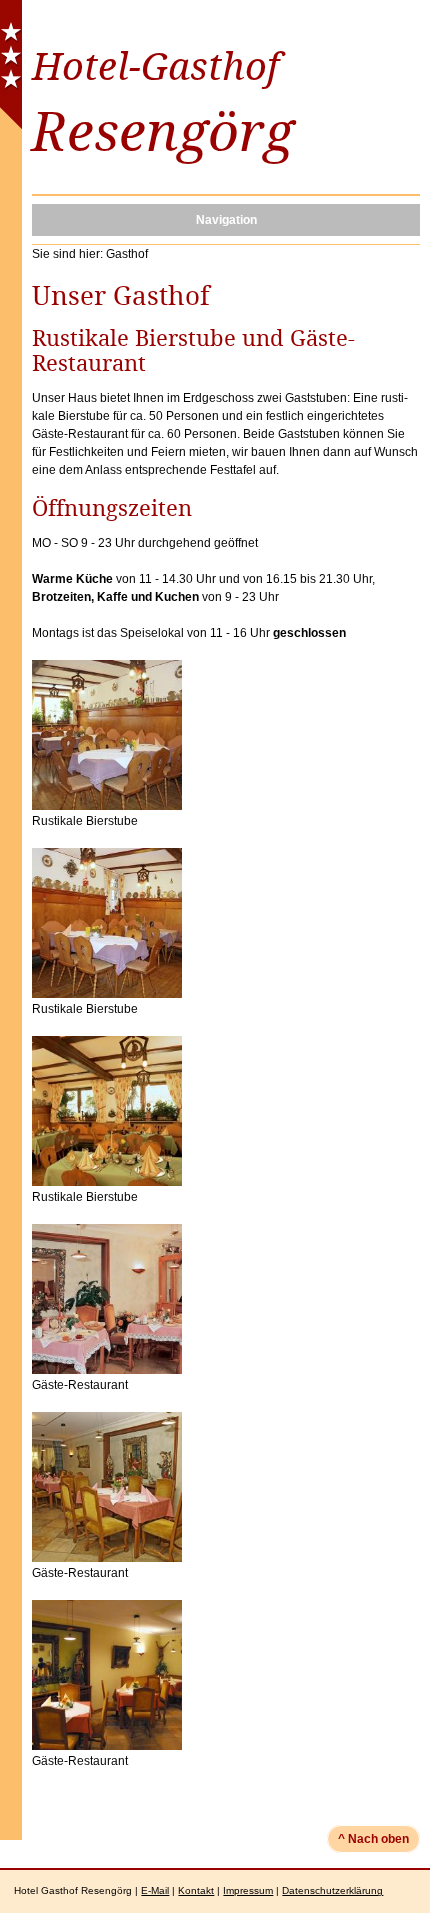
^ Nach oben (373, 1839)
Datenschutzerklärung (332, 1890)
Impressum (248, 1890)
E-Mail (155, 1890)
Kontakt (196, 1890)
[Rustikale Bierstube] (107, 806)
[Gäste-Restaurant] (107, 1370)
